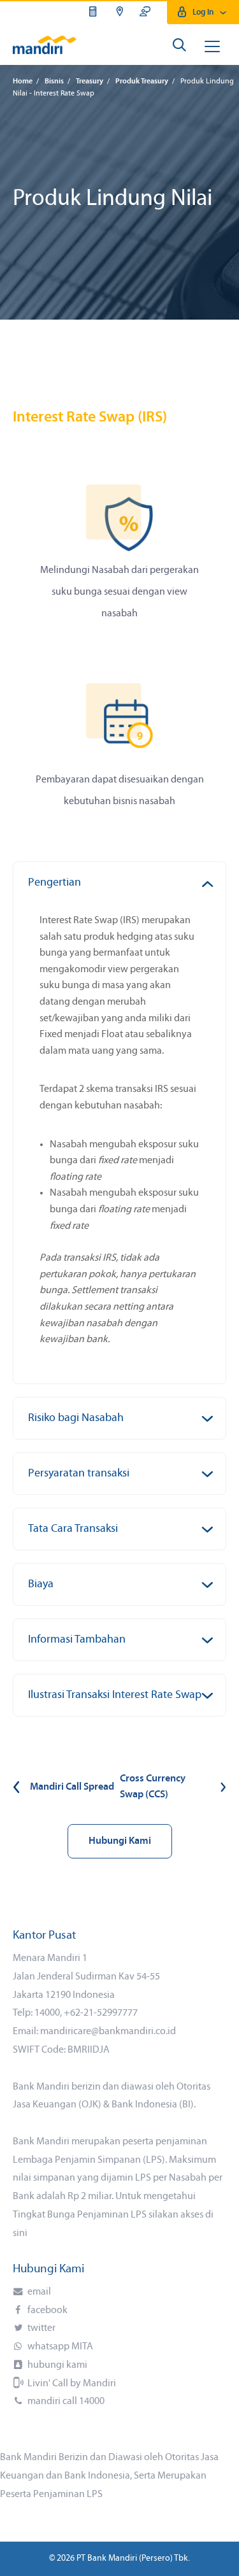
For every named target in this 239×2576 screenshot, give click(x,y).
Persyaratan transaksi (79, 1474)
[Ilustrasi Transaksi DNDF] (211, 1412)
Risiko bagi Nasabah (76, 1418)
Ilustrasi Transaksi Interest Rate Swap (115, 1695)
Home (23, 81)
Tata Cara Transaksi (73, 1529)
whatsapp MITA (59, 2347)
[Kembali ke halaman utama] (45, 45)
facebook (47, 2311)
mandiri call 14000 (65, 2402)
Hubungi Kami (120, 1841)
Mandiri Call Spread (72, 1787)
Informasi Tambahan (77, 1640)
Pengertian (54, 883)
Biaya (41, 1584)
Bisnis (54, 81)
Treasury (90, 81)
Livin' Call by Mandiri (71, 2384)
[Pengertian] (211, 877)
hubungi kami (56, 2365)
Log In (203, 12)
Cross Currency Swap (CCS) (153, 1787)
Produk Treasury (142, 81)
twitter (40, 2328)
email (38, 2292)
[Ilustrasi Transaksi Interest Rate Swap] (211, 1689)
